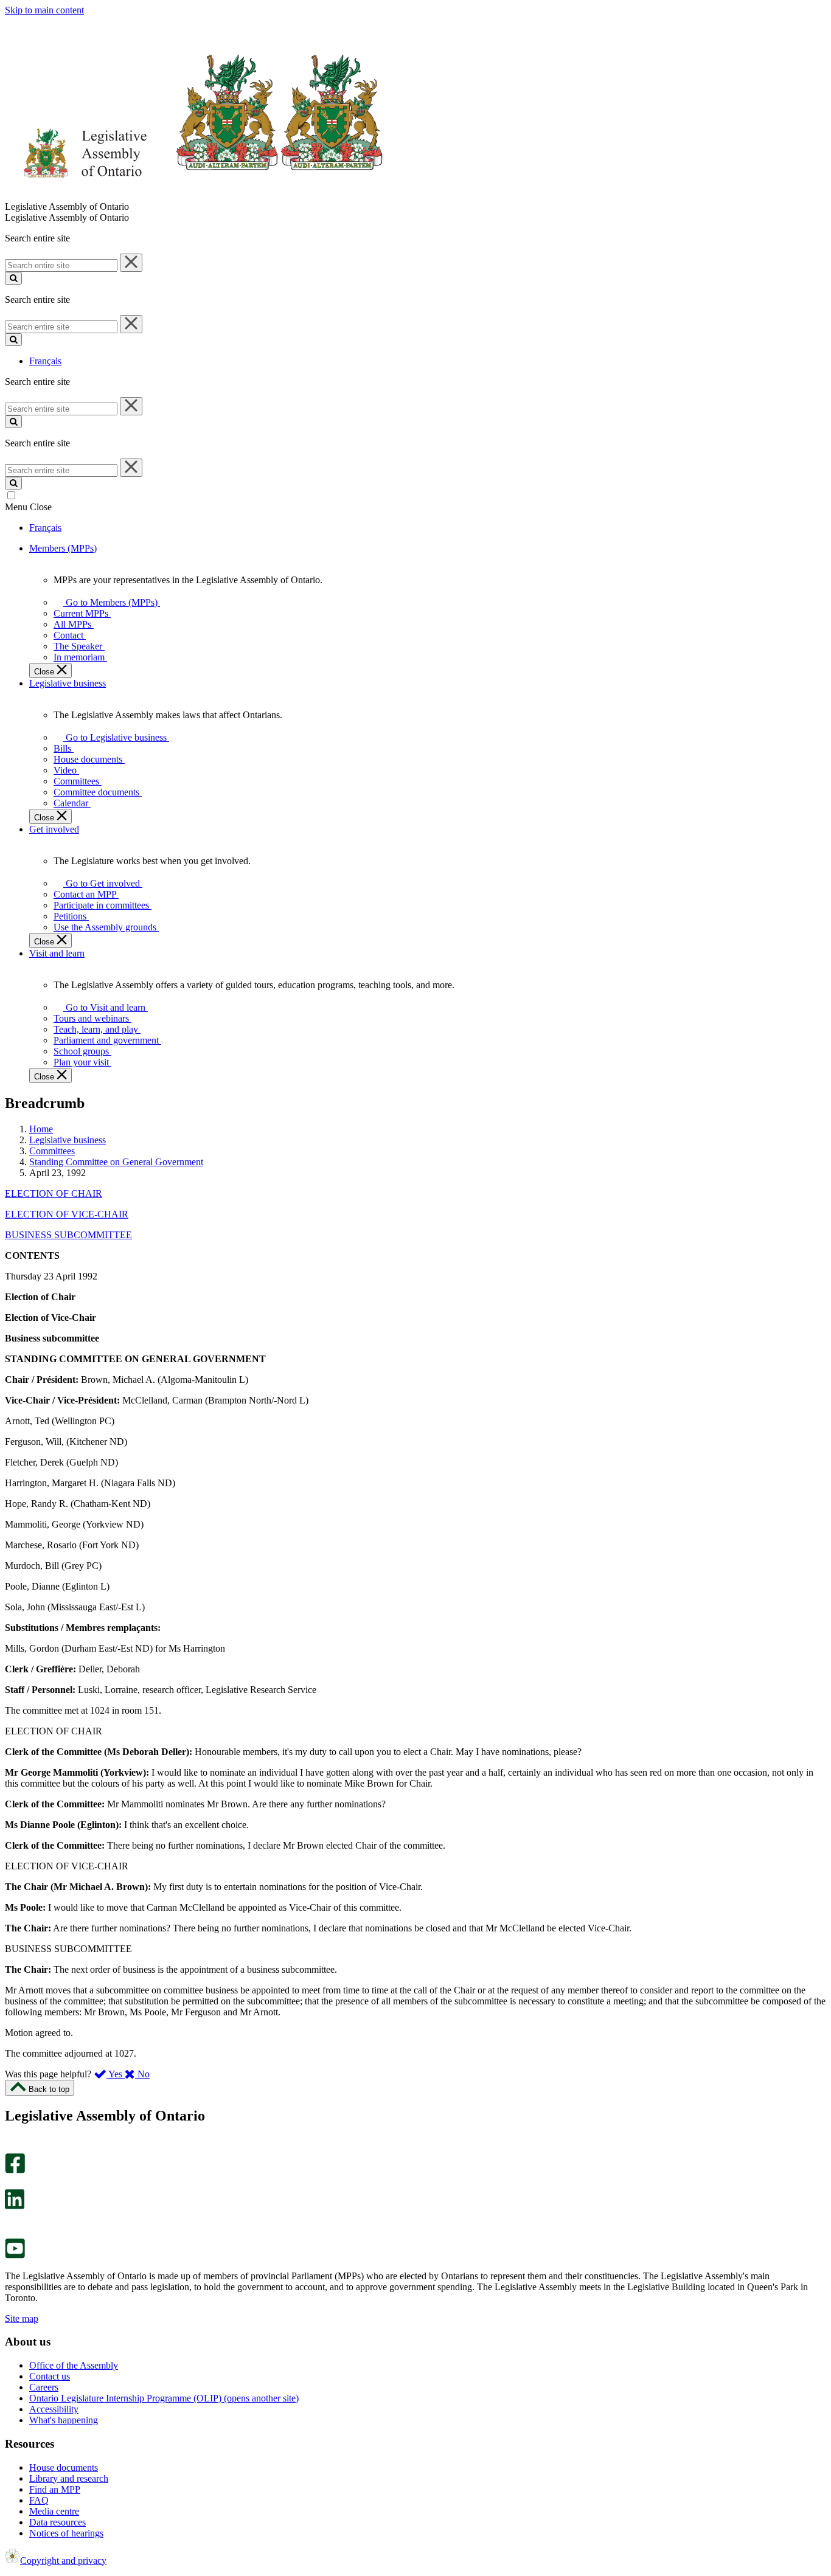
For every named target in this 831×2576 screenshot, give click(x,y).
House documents (64, 2467)
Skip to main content (44, 10)
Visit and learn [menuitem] (57, 953)
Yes (116, 2074)
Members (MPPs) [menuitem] (63, 548)
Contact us (50, 2376)
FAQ (39, 2500)
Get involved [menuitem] (54, 829)
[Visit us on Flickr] (12, 2233)
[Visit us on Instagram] (12, 2148)
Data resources (57, 2522)
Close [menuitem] (45, 672)
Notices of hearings (66, 2533)
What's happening (64, 2420)
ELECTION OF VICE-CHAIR (67, 1214)
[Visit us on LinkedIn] (15, 2206)
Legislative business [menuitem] (68, 683)
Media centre (54, 2511)
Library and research (69, 2478)
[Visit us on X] (11, 2183)
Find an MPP (55, 2489)
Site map (22, 2318)
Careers (44, 2387)
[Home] (194, 196)
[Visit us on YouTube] (15, 2255)
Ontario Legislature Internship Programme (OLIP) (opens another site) (164, 2398)
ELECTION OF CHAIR (54, 1193)
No (142, 2074)
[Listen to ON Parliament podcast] (11, 2222)
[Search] (13, 278)
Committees (52, 1151)
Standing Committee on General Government (116, 1162)
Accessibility (54, 2409)
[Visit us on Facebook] (15, 2170)
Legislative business (68, 1140)
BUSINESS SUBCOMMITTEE (68, 1235)
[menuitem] (110, 602)
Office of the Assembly (74, 2365)
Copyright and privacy (63, 2560)
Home (41, 1129)
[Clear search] (131, 263)
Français (45, 361)
